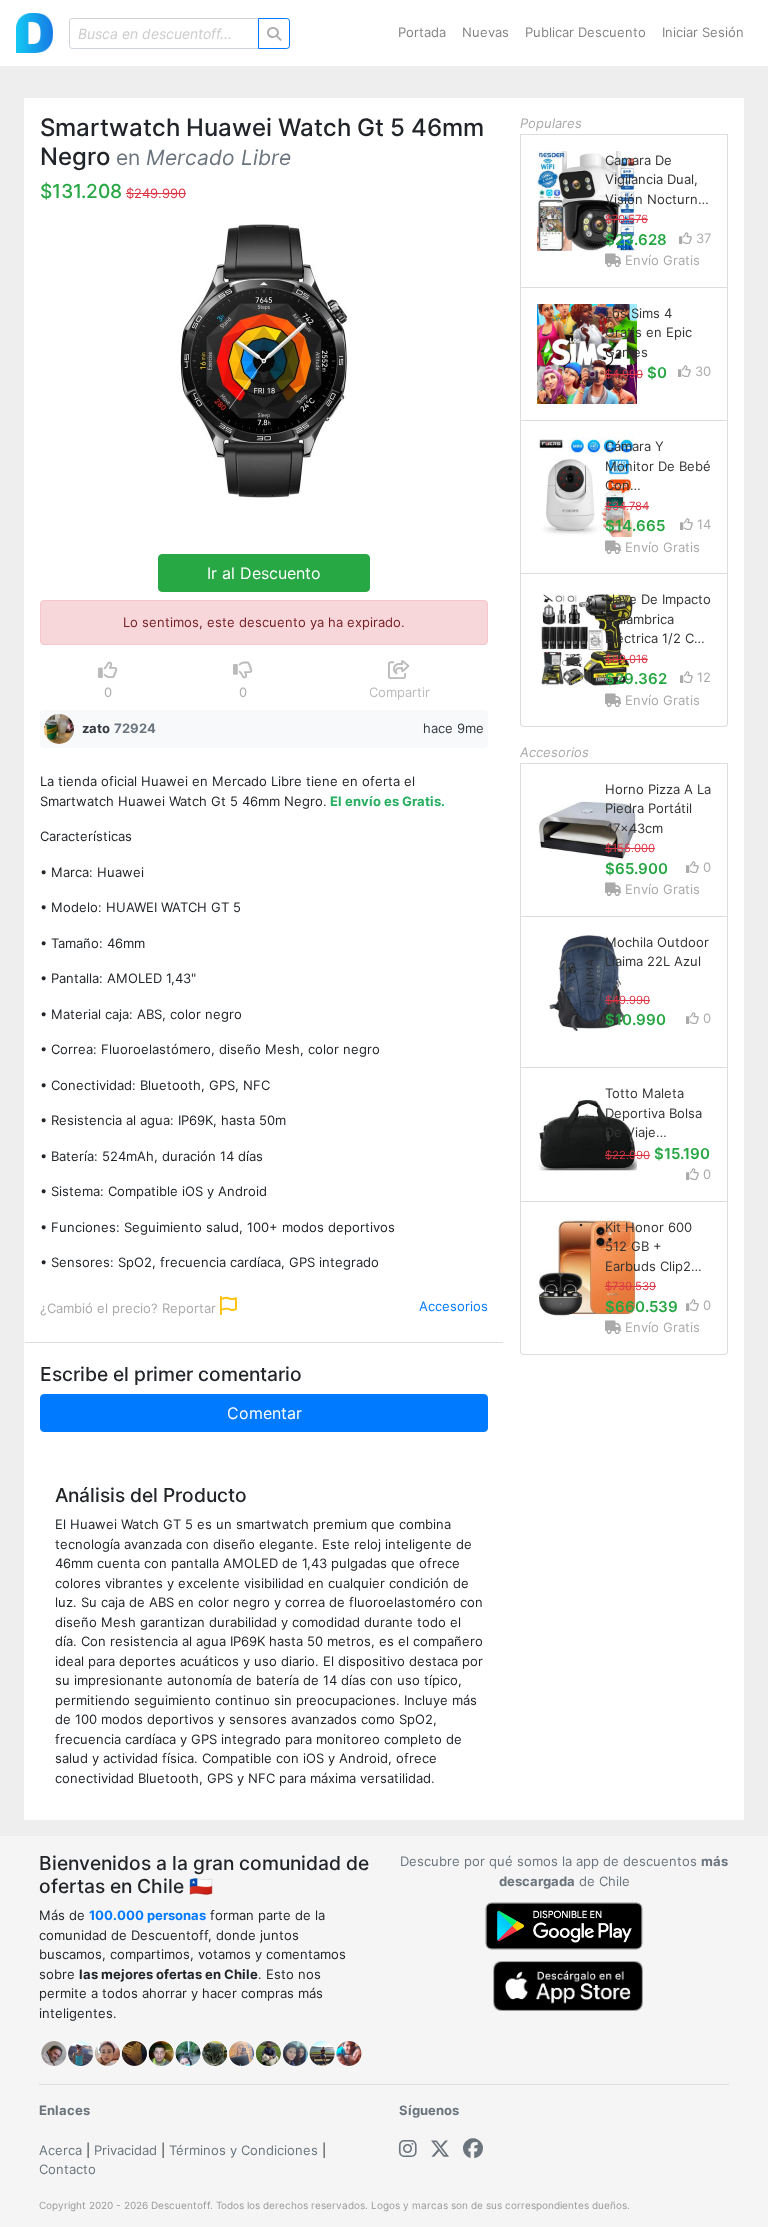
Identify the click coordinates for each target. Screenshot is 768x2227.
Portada (422, 32)
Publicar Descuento (585, 32)
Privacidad (125, 2150)
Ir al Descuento (264, 573)
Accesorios (453, 1306)
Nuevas (485, 32)
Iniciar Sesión (703, 32)
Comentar (264, 1413)
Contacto (67, 2169)
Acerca (60, 2150)
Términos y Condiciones (243, 2150)
